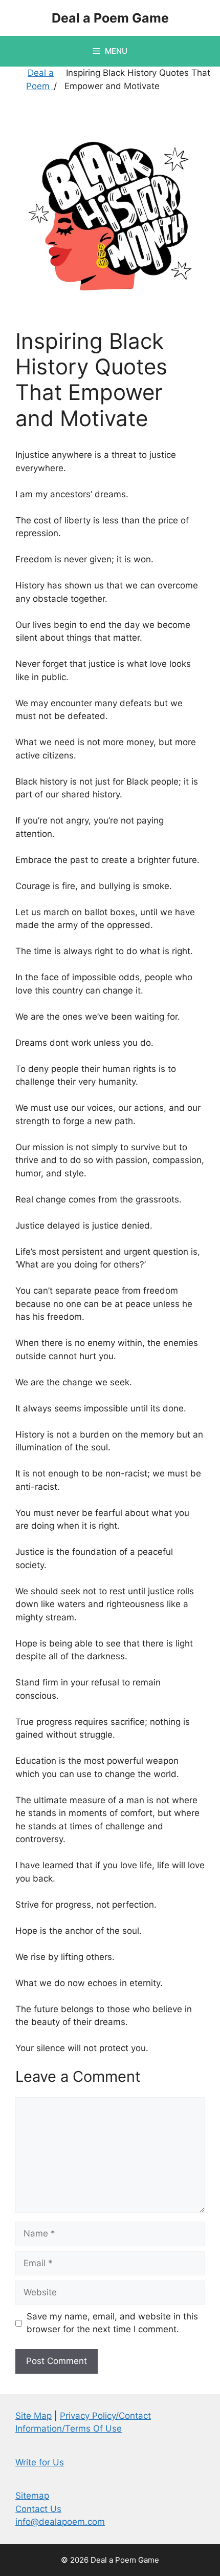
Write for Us (40, 2462)
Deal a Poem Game (110, 18)
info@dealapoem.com (60, 2522)
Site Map (34, 2416)
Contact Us (38, 2509)
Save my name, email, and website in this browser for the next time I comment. (112, 2323)
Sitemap (32, 2496)
